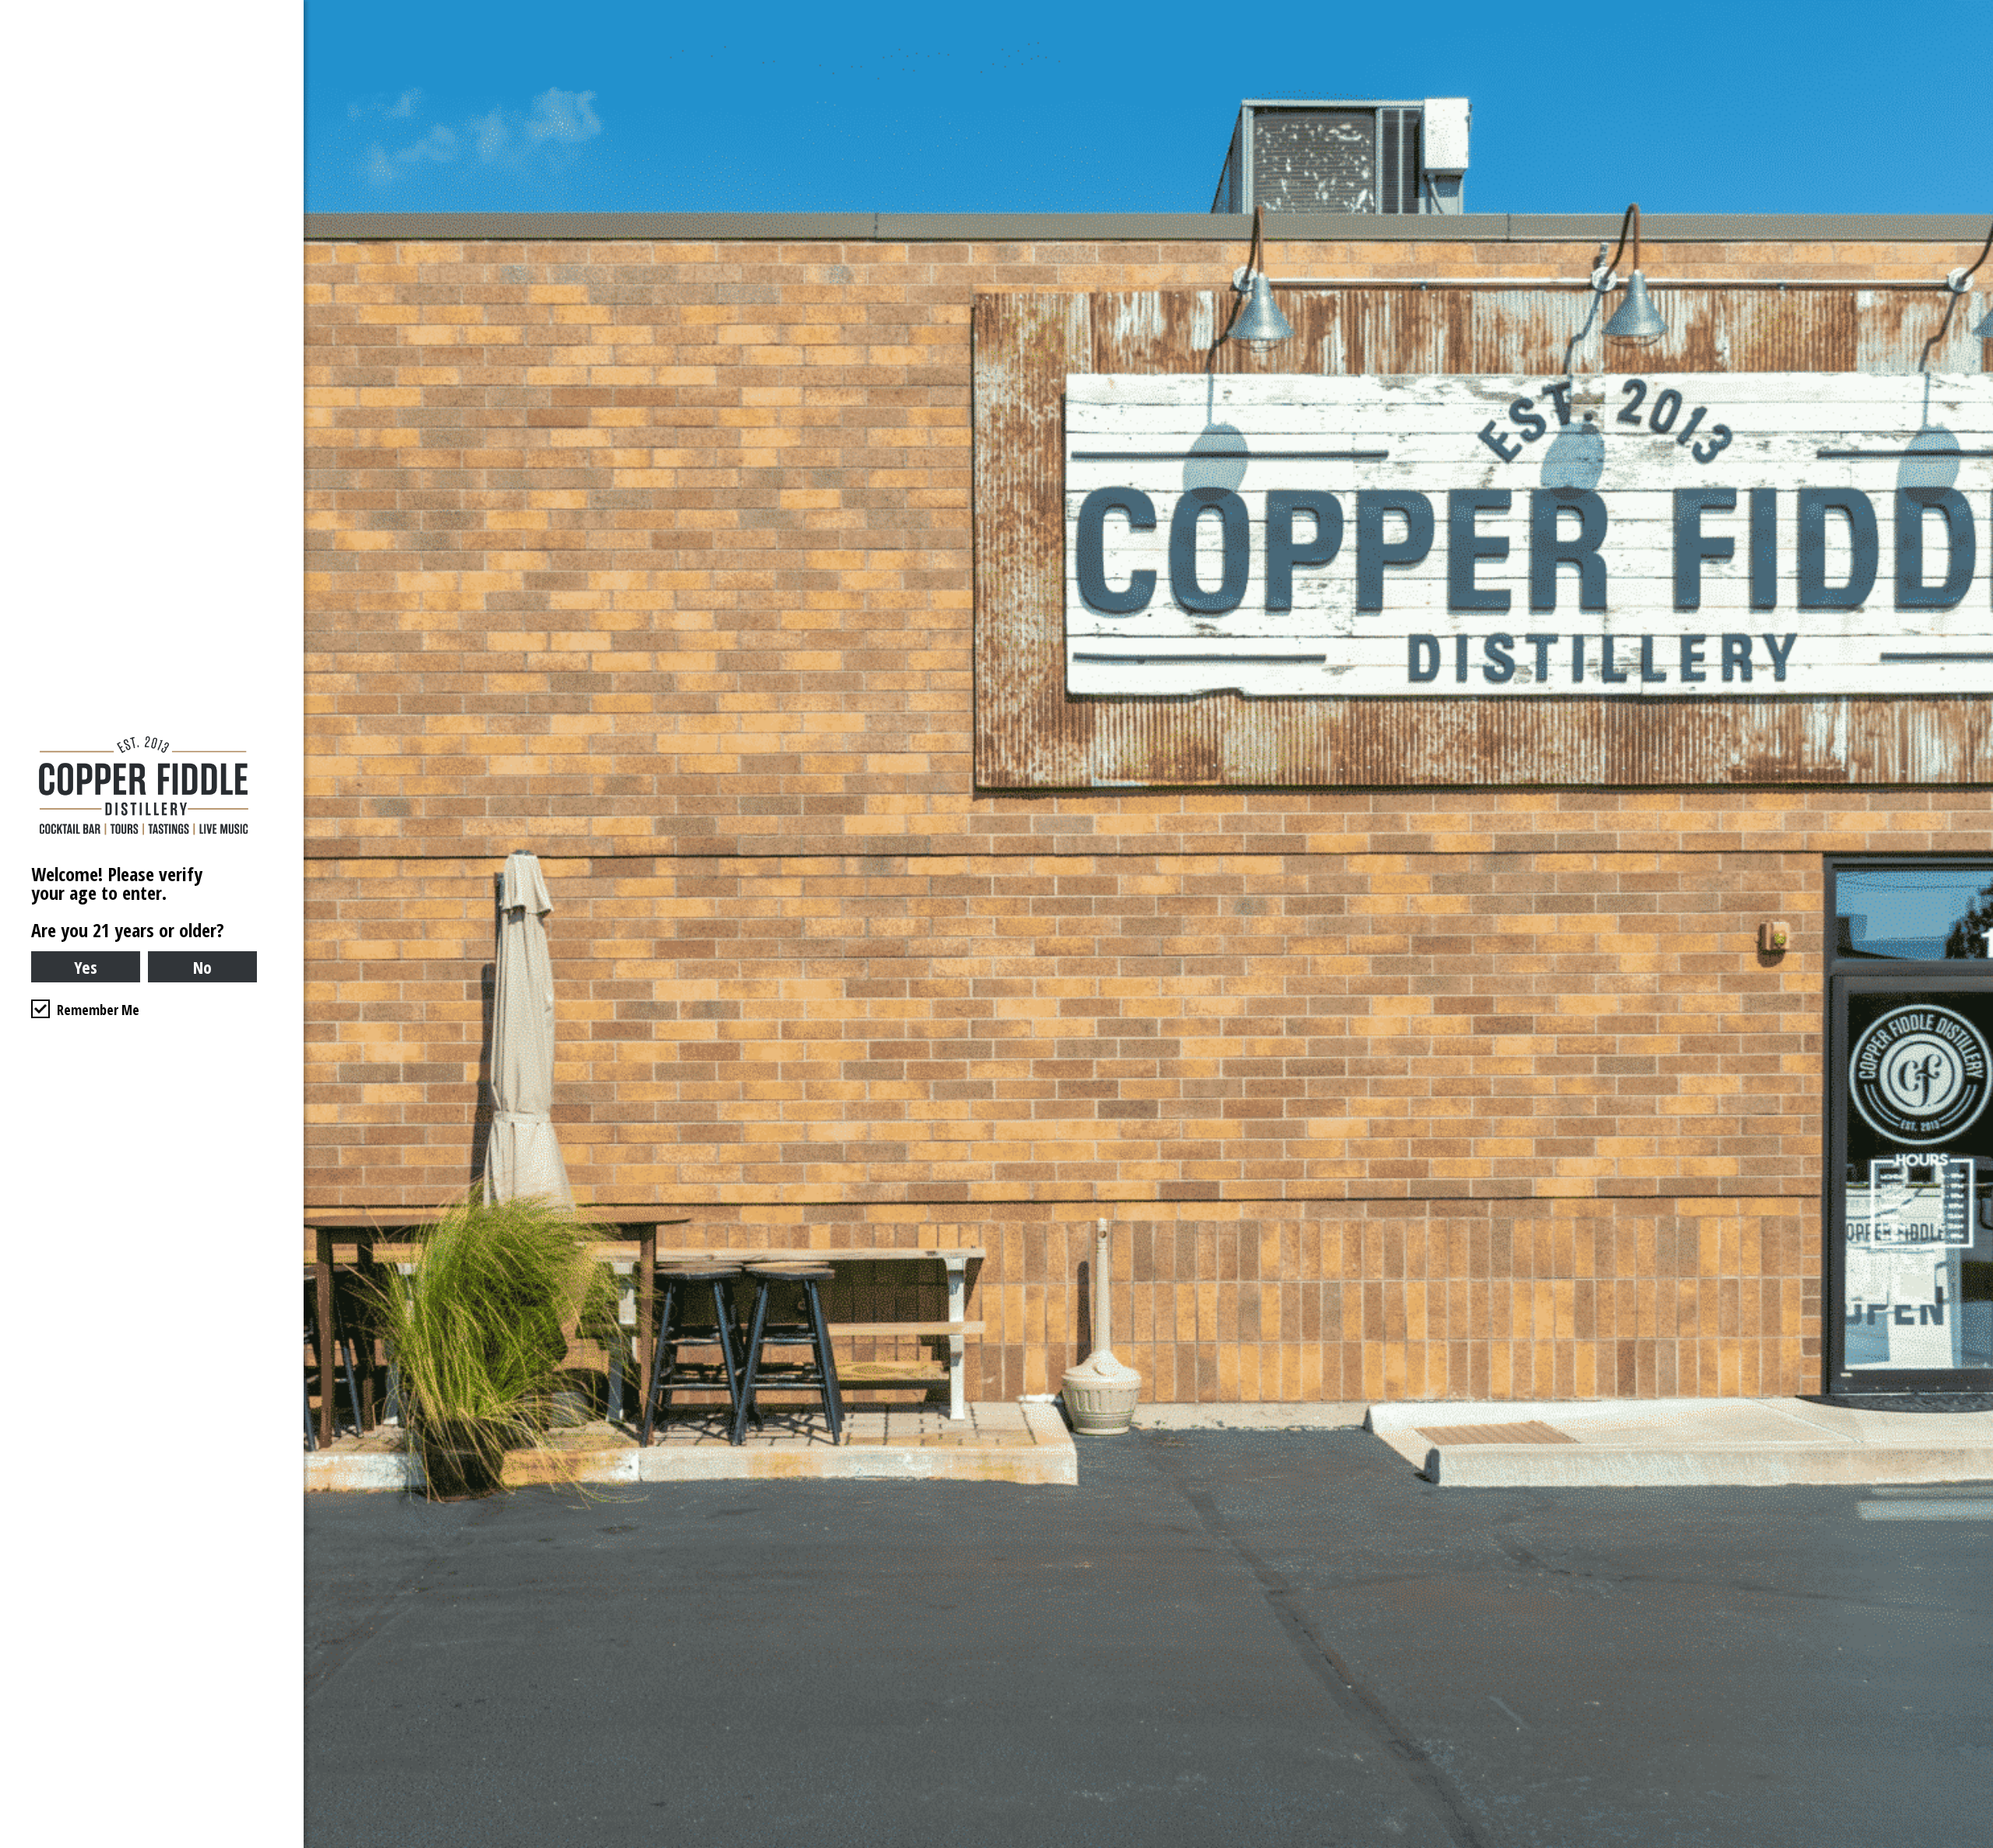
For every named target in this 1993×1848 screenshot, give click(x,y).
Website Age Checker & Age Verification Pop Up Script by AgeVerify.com (1974, 1844)
